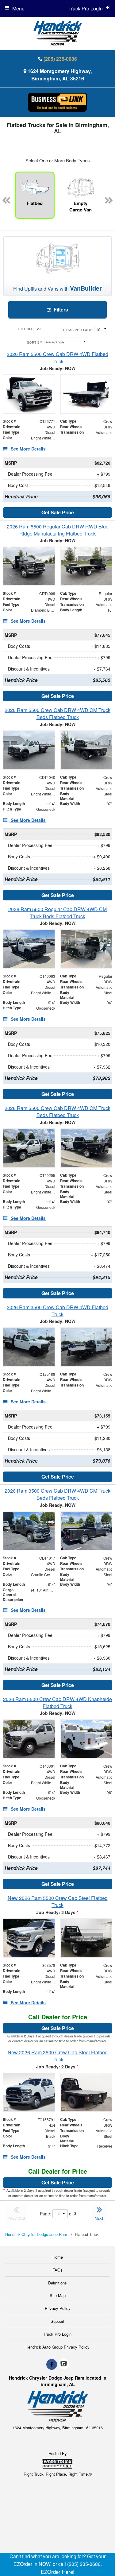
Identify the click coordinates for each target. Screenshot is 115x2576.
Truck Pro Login (57, 2334)
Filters (60, 309)
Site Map (58, 2295)
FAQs (57, 2270)
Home (58, 2257)
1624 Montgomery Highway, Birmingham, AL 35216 (60, 75)
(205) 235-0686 (60, 59)
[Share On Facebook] (52, 2364)
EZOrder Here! (58, 2572)
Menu (18, 8)
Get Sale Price (58, 512)
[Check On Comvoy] (64, 2364)
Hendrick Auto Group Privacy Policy (57, 2347)
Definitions (57, 2283)
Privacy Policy (58, 2308)
